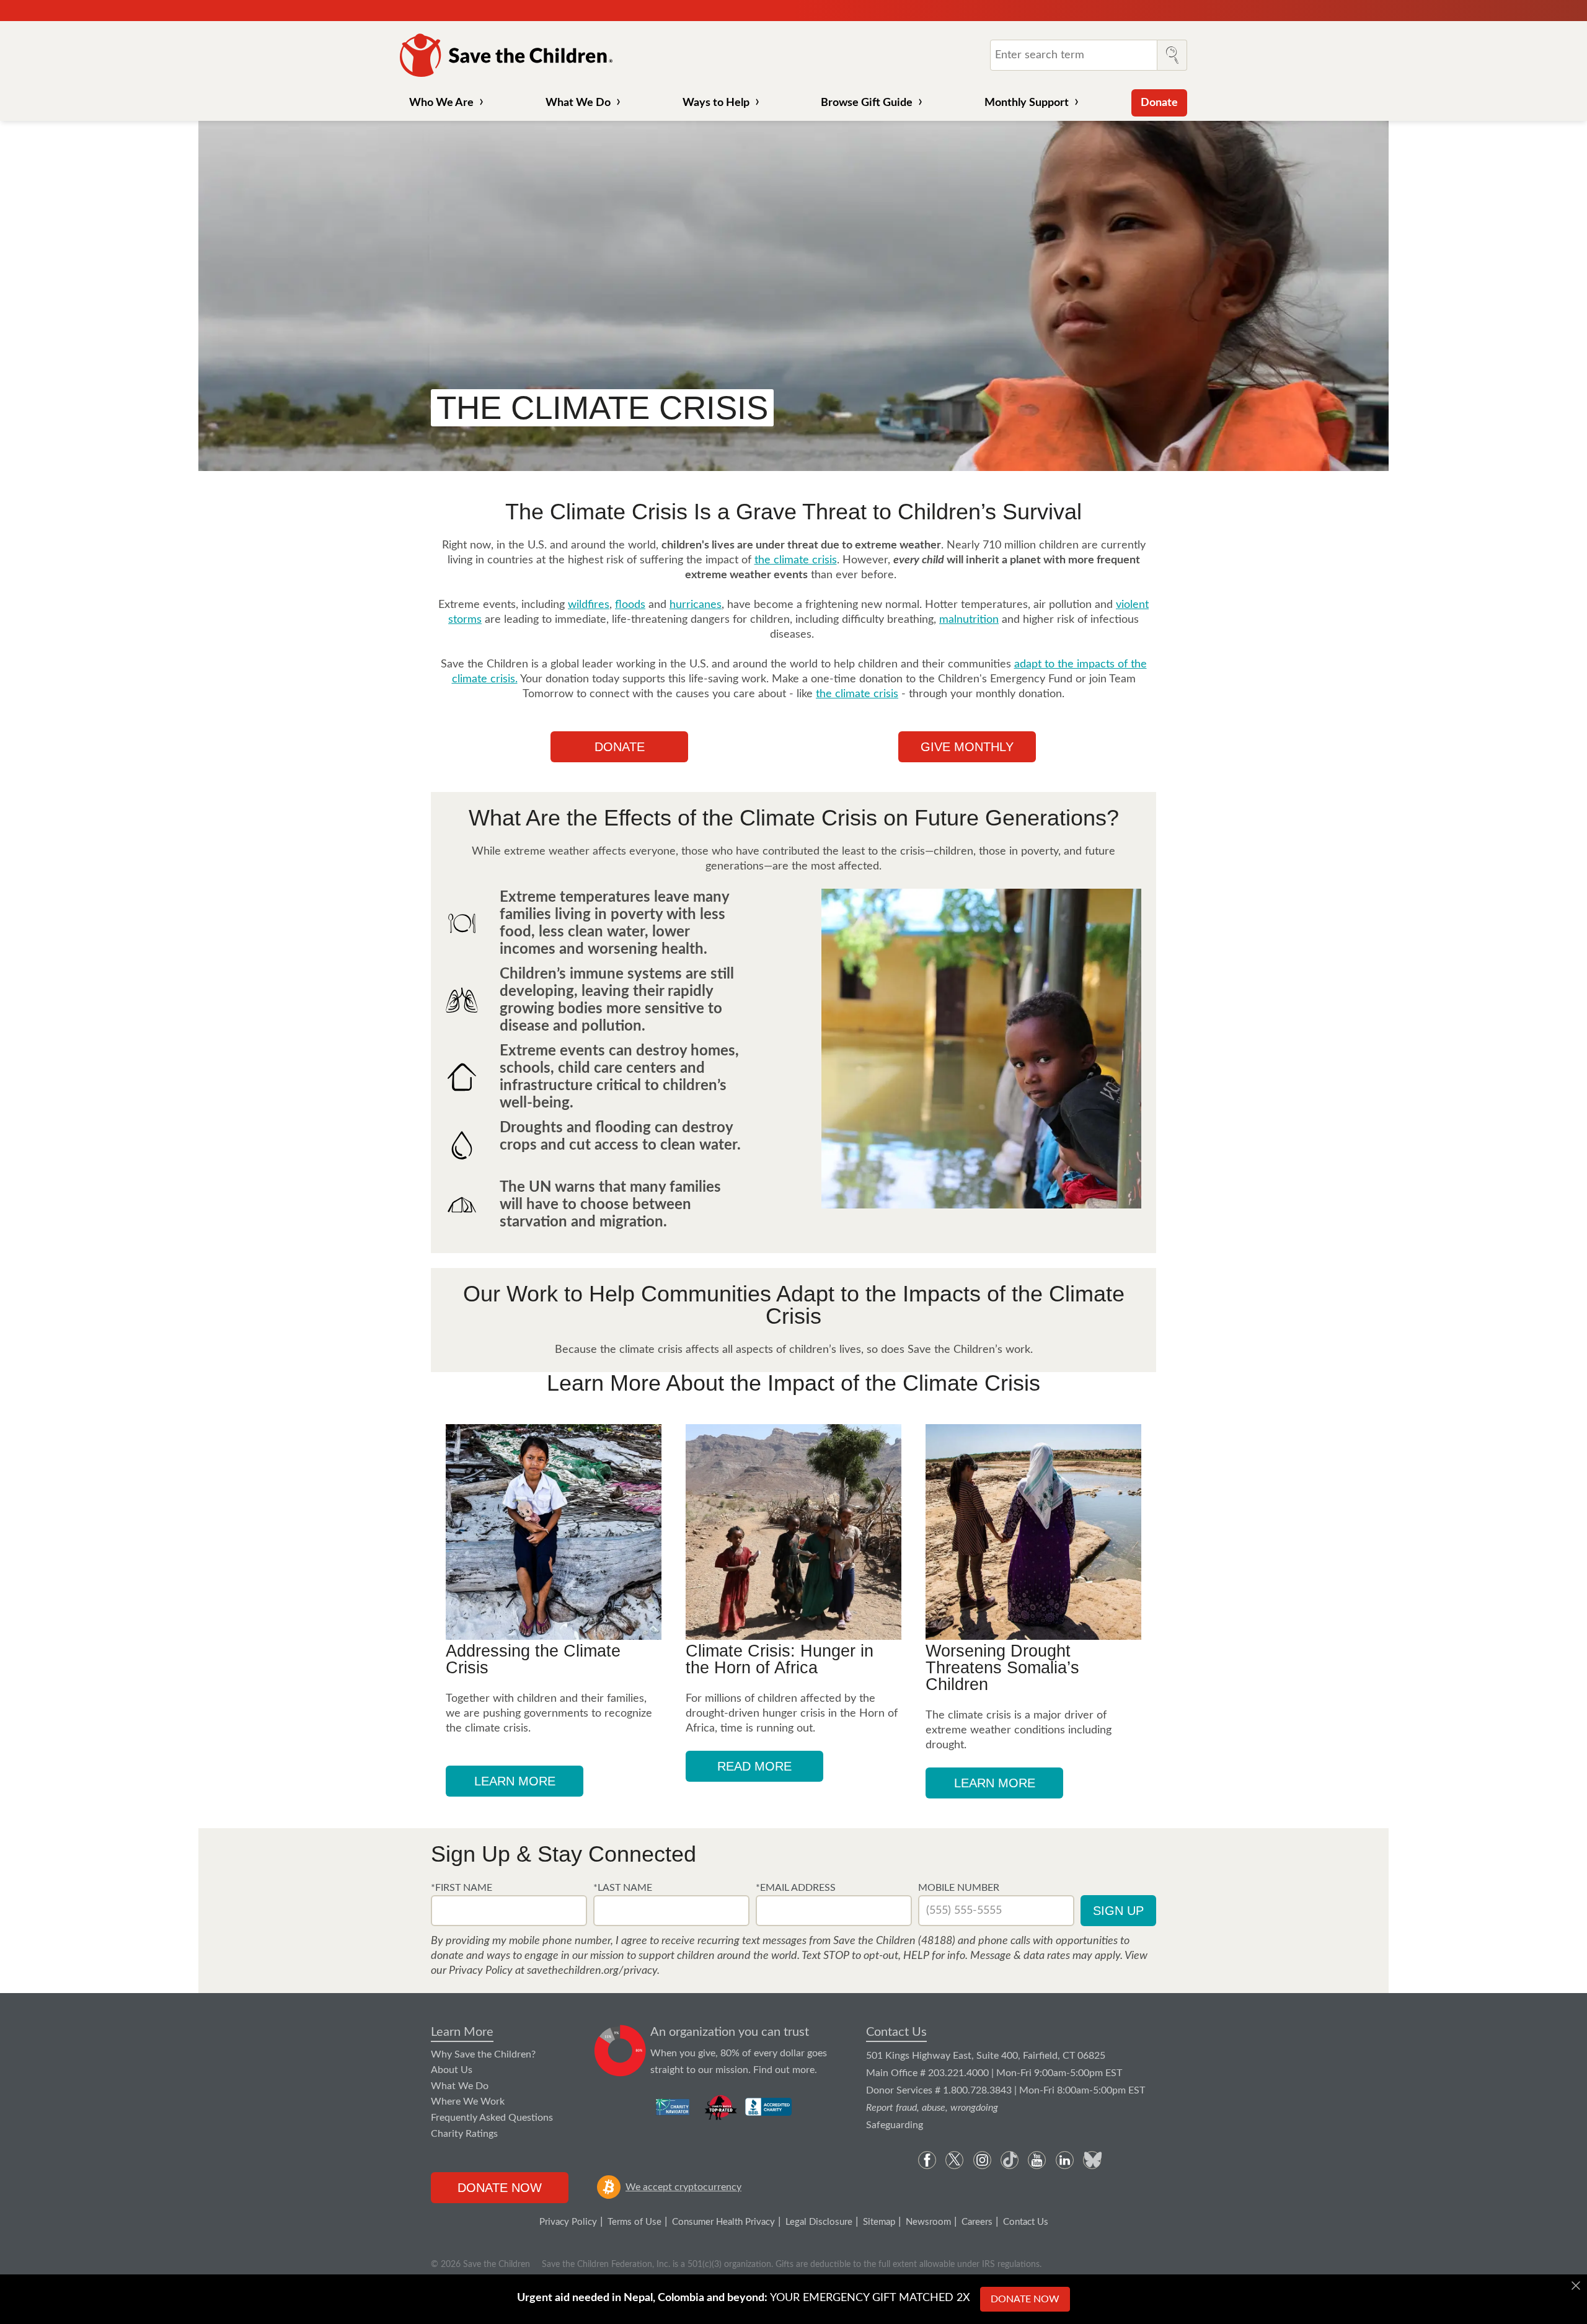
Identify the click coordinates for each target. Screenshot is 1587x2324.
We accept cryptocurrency (683, 2187)
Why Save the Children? (483, 2054)
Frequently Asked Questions (492, 2118)
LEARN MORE (515, 1781)
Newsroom (928, 2222)
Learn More (462, 2032)
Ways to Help (716, 103)
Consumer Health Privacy (723, 2222)
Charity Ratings (464, 2134)
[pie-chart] (620, 2051)
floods (630, 605)
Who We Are (441, 103)
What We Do (578, 103)
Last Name (625, 1888)
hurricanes (696, 605)
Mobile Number (959, 1888)
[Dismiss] (1576, 2286)
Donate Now (500, 2188)
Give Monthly (967, 747)
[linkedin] (1065, 2160)
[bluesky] (1092, 2160)
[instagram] (982, 2160)
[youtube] (1037, 2160)
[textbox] (509, 1911)
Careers (977, 2222)
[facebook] (927, 2160)
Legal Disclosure (819, 2222)
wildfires (589, 605)
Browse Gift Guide (867, 103)
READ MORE (754, 1766)
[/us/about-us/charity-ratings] (674, 2107)
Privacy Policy (568, 2222)
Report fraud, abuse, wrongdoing (932, 2108)
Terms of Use (634, 2222)
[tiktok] (1010, 2160)
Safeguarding (895, 2125)
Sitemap (879, 2222)
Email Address (798, 1888)
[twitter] (954, 2160)
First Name (464, 1888)
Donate (1159, 103)
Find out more (784, 2070)
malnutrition (969, 620)
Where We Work (468, 2102)
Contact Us (896, 2032)
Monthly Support (1027, 103)
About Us (452, 2070)
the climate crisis (796, 560)
